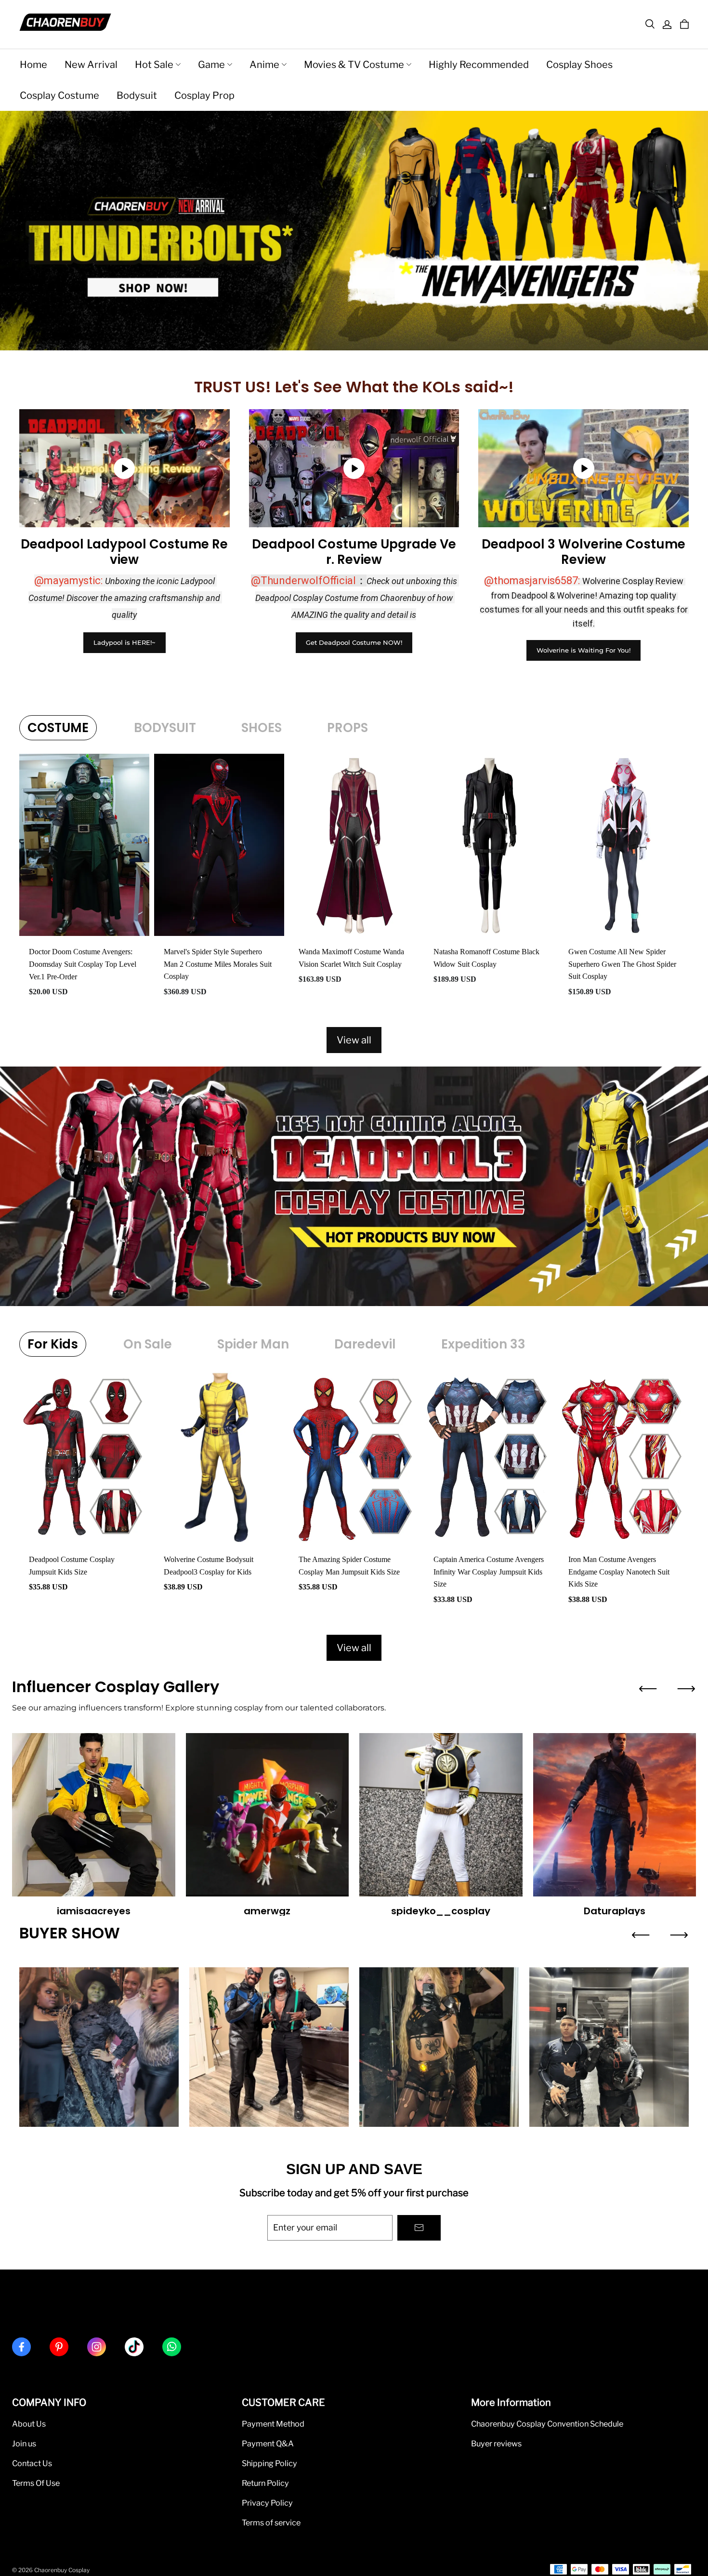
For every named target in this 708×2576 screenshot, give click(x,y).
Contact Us (32, 2463)
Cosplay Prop (204, 95)
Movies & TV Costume (354, 65)
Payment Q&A (268, 2443)
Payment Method (273, 2424)
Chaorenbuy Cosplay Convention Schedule (547, 2424)
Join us (24, 2443)
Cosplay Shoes (579, 65)
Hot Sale (154, 65)
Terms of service (271, 2523)
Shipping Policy (269, 2463)
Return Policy (265, 2483)
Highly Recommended (479, 65)
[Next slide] (686, 1689)
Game (211, 65)
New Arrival (91, 65)
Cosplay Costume (59, 95)
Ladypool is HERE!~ (125, 642)
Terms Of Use (36, 2483)
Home (33, 65)
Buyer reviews (496, 2443)
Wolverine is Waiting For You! (583, 650)
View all (354, 1040)
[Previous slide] (648, 1689)
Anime (264, 65)
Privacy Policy (267, 2503)
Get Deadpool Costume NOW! (354, 642)
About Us (29, 2424)
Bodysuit (137, 95)
